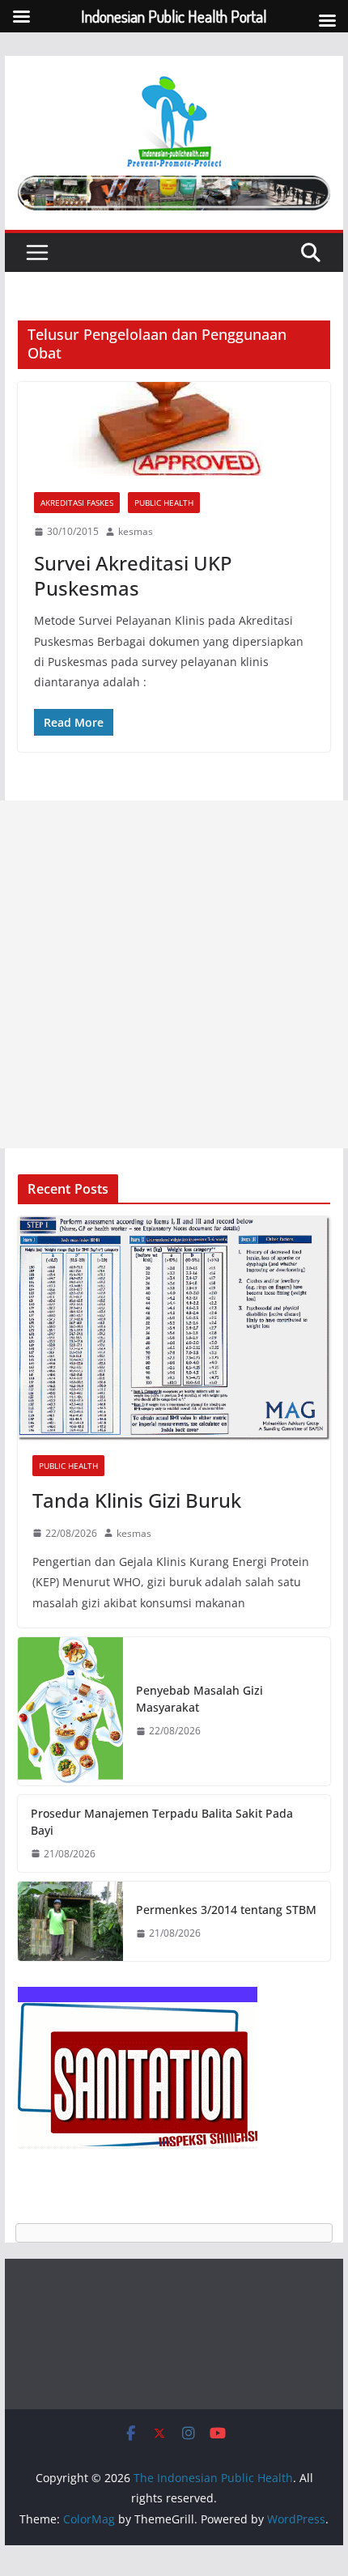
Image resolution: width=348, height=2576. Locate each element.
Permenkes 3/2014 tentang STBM (226, 1910)
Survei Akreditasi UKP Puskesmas (133, 575)
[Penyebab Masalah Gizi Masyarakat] (70, 1711)
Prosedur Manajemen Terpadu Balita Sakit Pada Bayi (162, 1822)
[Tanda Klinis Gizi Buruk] (174, 1328)
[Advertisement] (174, 974)
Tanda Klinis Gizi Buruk (137, 1500)
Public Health (164, 503)
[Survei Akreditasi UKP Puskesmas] (174, 429)
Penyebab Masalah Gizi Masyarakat (199, 1699)
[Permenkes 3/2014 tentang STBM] (70, 1921)
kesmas (136, 531)
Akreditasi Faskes (77, 503)
